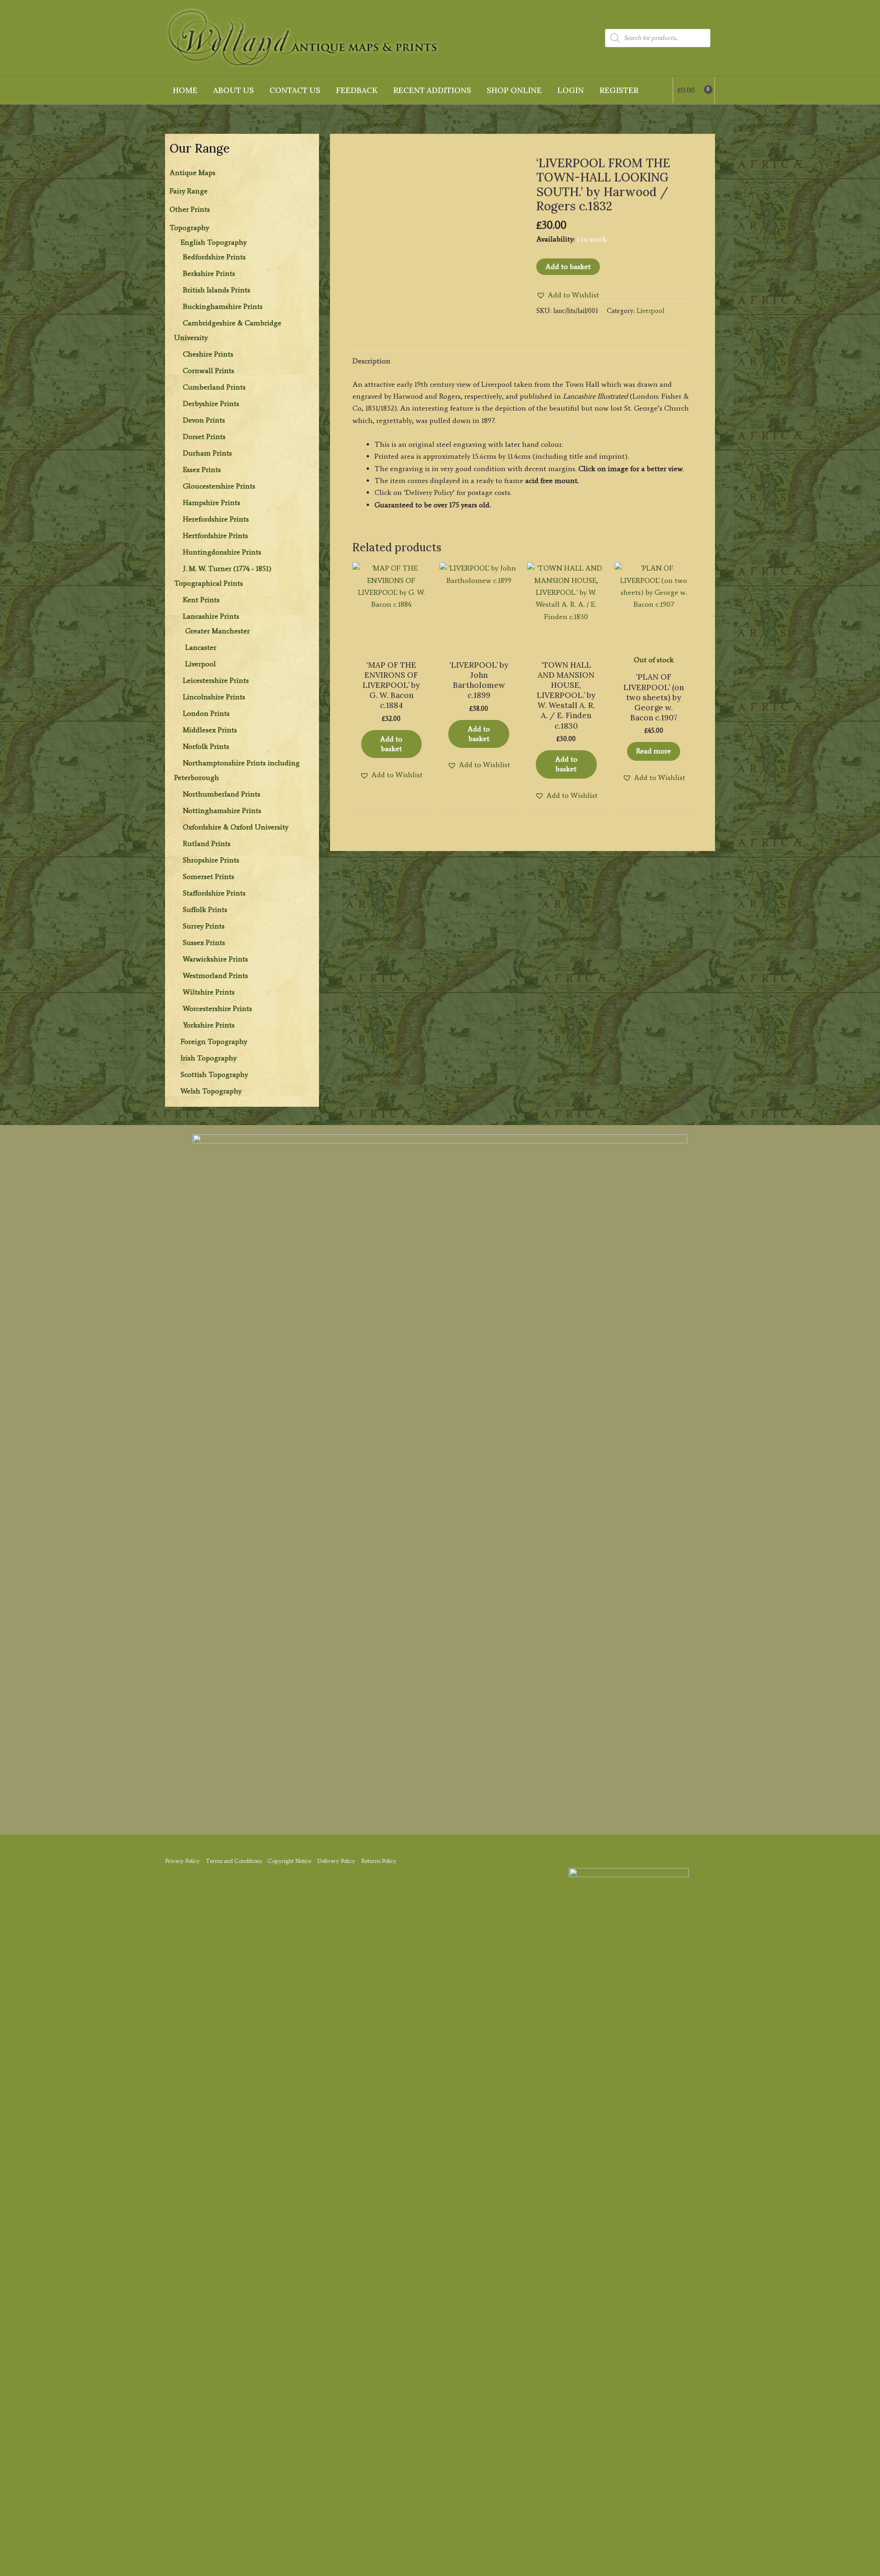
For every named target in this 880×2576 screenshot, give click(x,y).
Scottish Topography (214, 1074)
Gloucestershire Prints (219, 486)
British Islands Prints (217, 290)
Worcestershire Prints (217, 1008)
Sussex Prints (204, 942)
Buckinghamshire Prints (223, 306)
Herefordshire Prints (216, 519)
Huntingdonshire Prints (222, 552)
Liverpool (201, 664)
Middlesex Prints (210, 730)
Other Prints (190, 209)
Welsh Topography (211, 1091)
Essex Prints (202, 470)
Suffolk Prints (205, 909)
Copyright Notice (289, 1861)
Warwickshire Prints (215, 959)
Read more (654, 751)
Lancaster (201, 647)
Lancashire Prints (211, 616)
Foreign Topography (214, 1041)
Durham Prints (207, 453)
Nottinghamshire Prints (222, 810)
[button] (568, 295)
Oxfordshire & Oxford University (236, 827)
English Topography (214, 242)
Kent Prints (201, 600)
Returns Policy (379, 1861)
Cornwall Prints (209, 371)
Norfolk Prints (206, 746)
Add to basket (568, 266)
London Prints (206, 713)
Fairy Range (189, 191)
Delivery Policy (336, 1861)
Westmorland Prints (215, 975)
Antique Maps (192, 173)
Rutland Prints (207, 843)
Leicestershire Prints (216, 680)
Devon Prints (204, 420)
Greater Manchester (217, 631)
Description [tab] (371, 361)
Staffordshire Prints (214, 893)
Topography (189, 228)
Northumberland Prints (222, 794)
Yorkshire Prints (209, 1025)
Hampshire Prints (212, 503)
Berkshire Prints (209, 273)
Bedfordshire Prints (214, 257)
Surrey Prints (204, 926)
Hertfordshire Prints (215, 536)
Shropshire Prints (211, 860)
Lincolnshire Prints (214, 697)
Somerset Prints (209, 876)
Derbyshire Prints (211, 404)
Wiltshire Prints (209, 992)
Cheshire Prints (208, 354)
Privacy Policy (182, 1861)
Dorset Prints (204, 437)
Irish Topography (209, 1058)
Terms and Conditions (234, 1861)
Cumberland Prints (214, 387)
